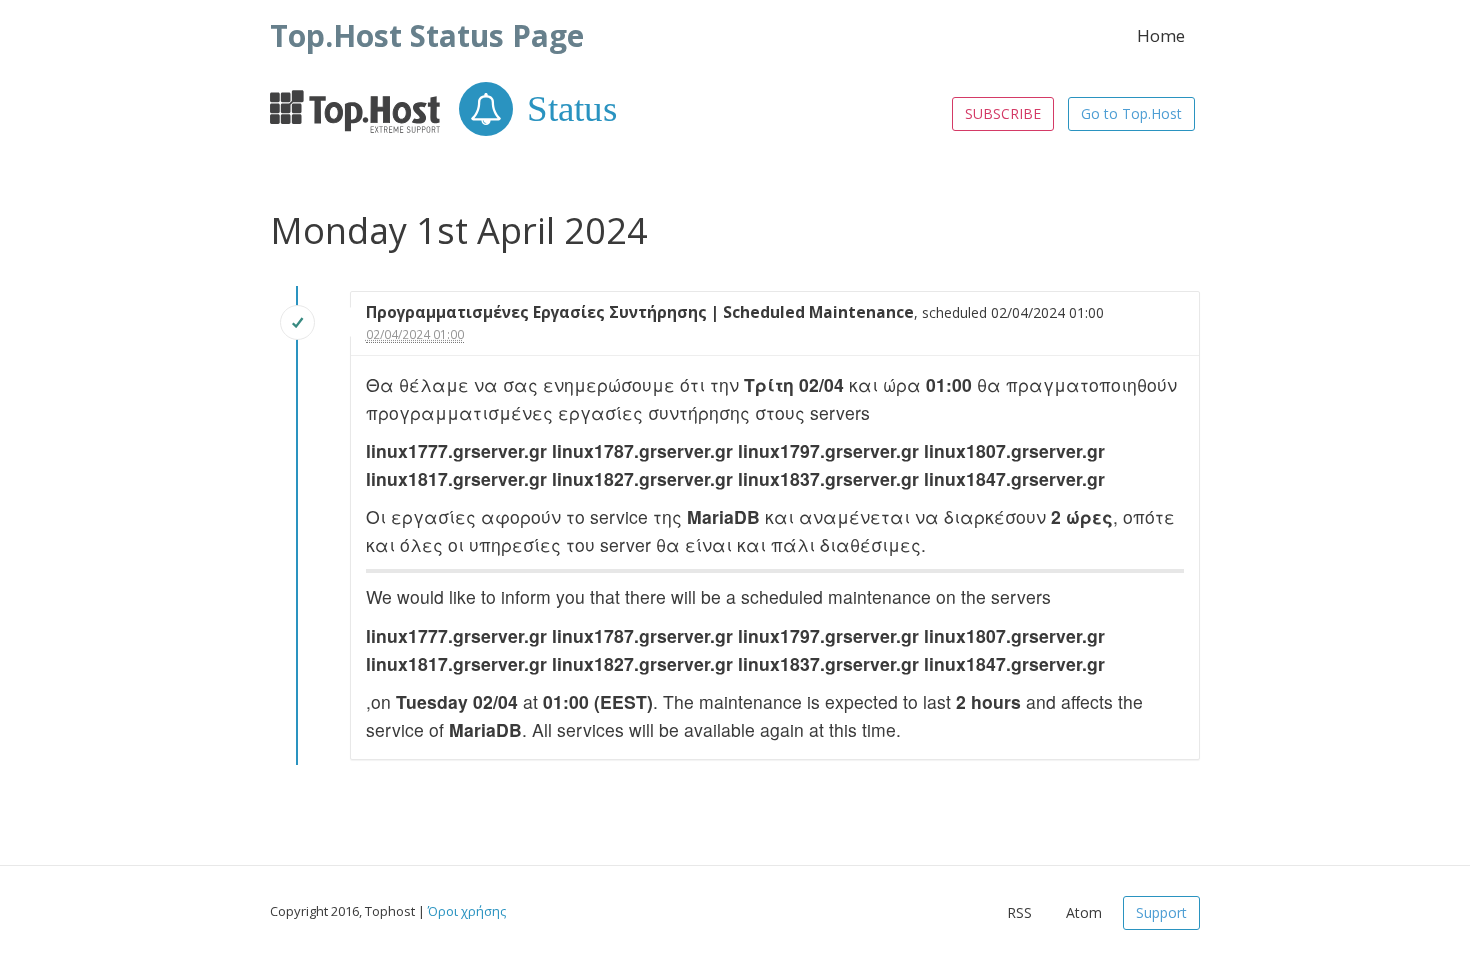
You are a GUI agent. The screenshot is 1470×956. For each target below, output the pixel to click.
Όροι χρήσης (467, 911)
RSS (1019, 912)
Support (1161, 912)
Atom (1084, 912)
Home (1161, 35)
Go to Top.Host (1131, 113)
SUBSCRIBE (1003, 113)
